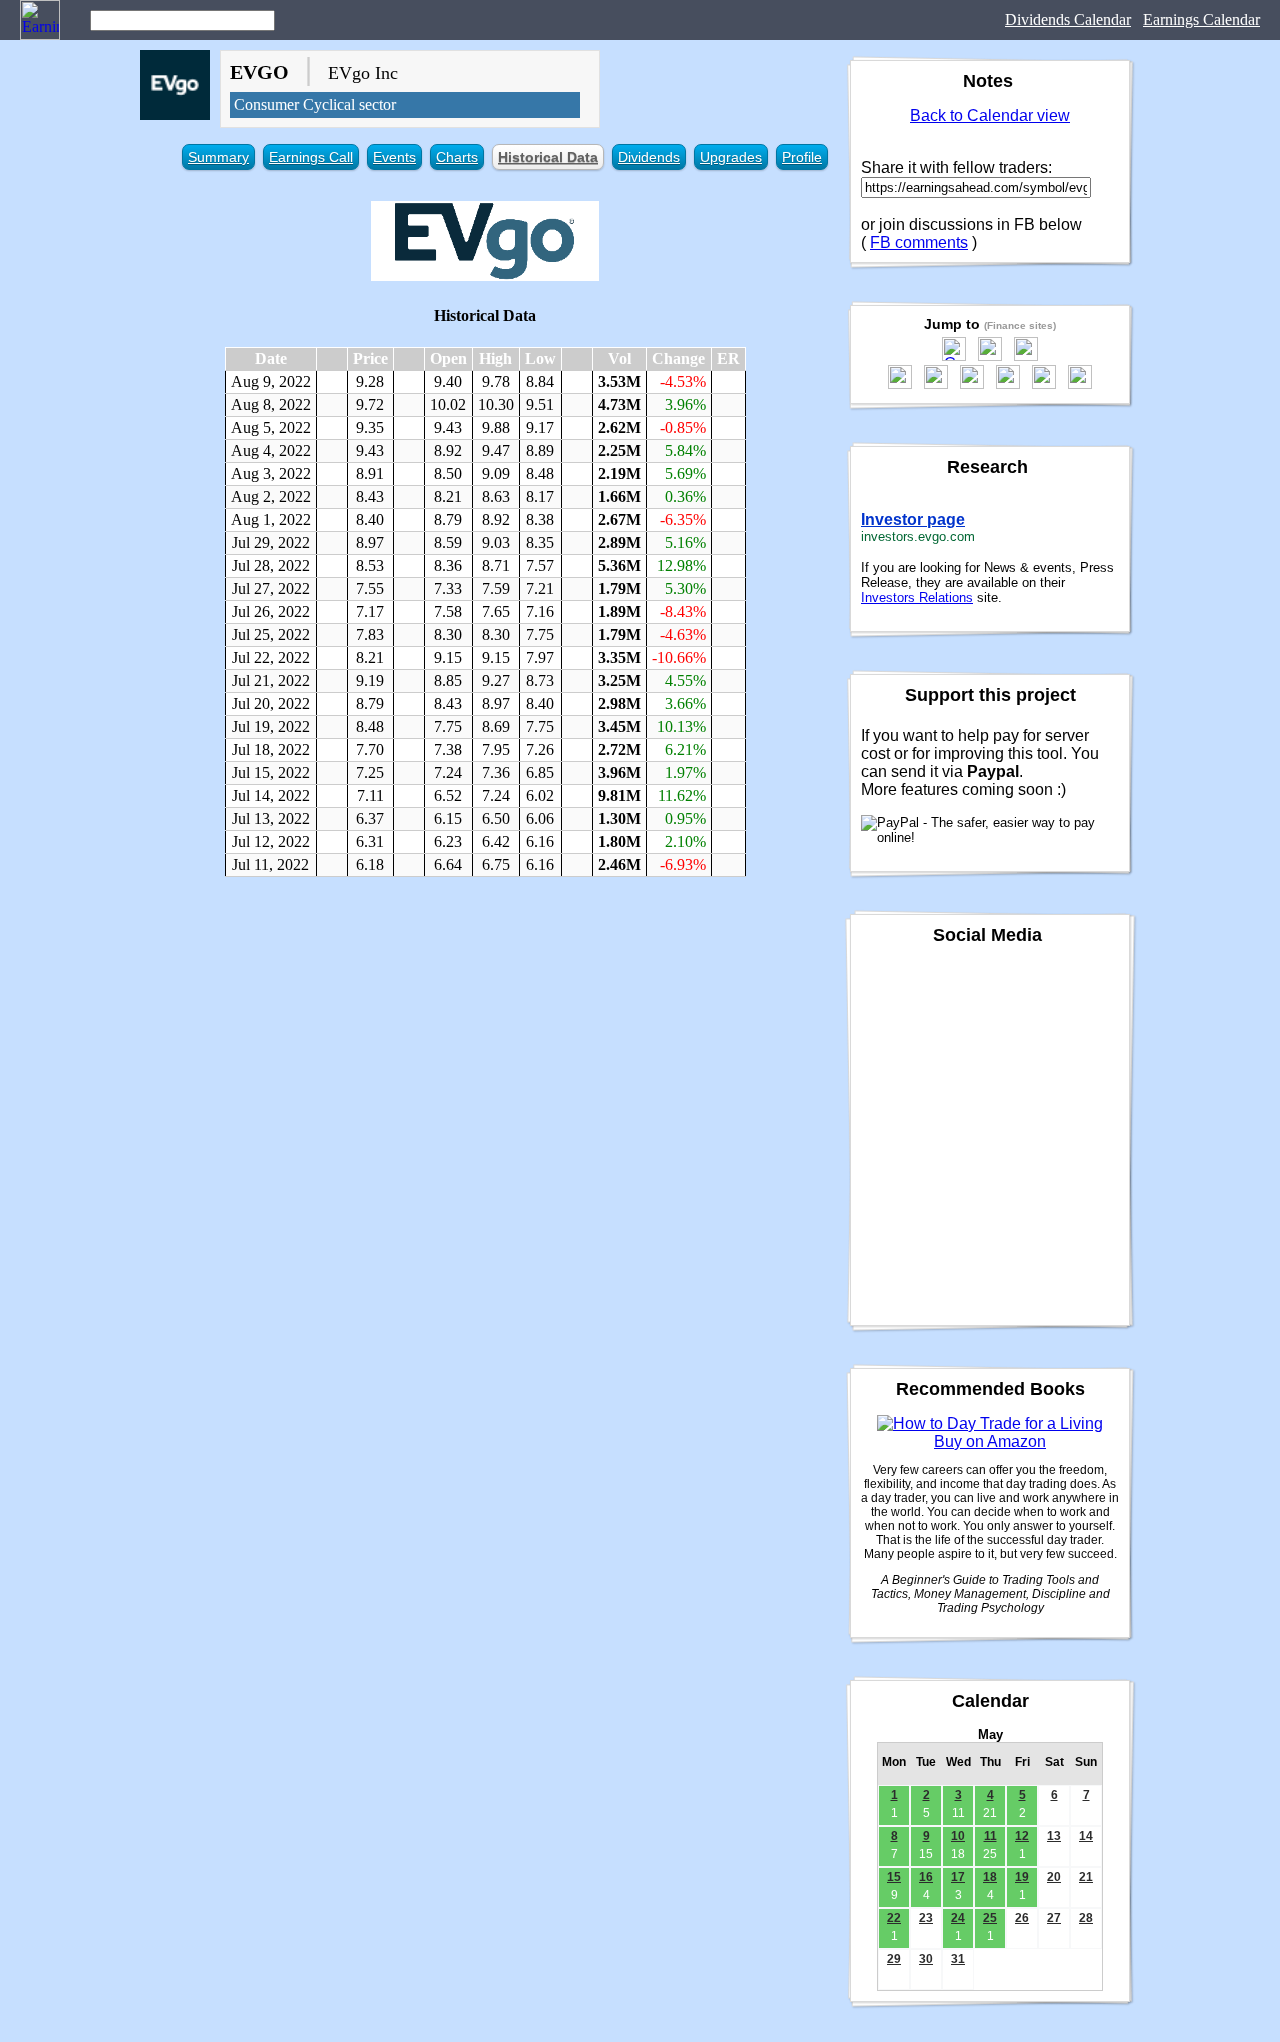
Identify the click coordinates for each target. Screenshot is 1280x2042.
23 (926, 1918)
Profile (802, 157)
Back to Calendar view (990, 115)
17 (958, 1877)
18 (990, 1877)
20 (1054, 1877)
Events (394, 157)
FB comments (919, 242)
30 (926, 1959)
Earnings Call (311, 157)
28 (1086, 1918)
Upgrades (731, 157)
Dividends (649, 157)
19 (1022, 1877)
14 (1086, 1836)
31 (958, 1959)
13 (1054, 1836)
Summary (218, 157)
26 (1022, 1918)
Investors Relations (917, 597)
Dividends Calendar (1068, 19)
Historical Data (548, 157)
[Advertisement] (485, 1037)
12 (1022, 1836)
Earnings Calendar (1201, 19)
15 (894, 1877)
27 (1054, 1918)
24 (958, 1918)
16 (926, 1877)
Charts (457, 157)
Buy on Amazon (990, 1441)
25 (990, 1918)
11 (990, 1836)
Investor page (913, 519)
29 (894, 1959)
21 (1086, 1877)
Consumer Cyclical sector (315, 104)
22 (894, 1918)
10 (958, 1836)
